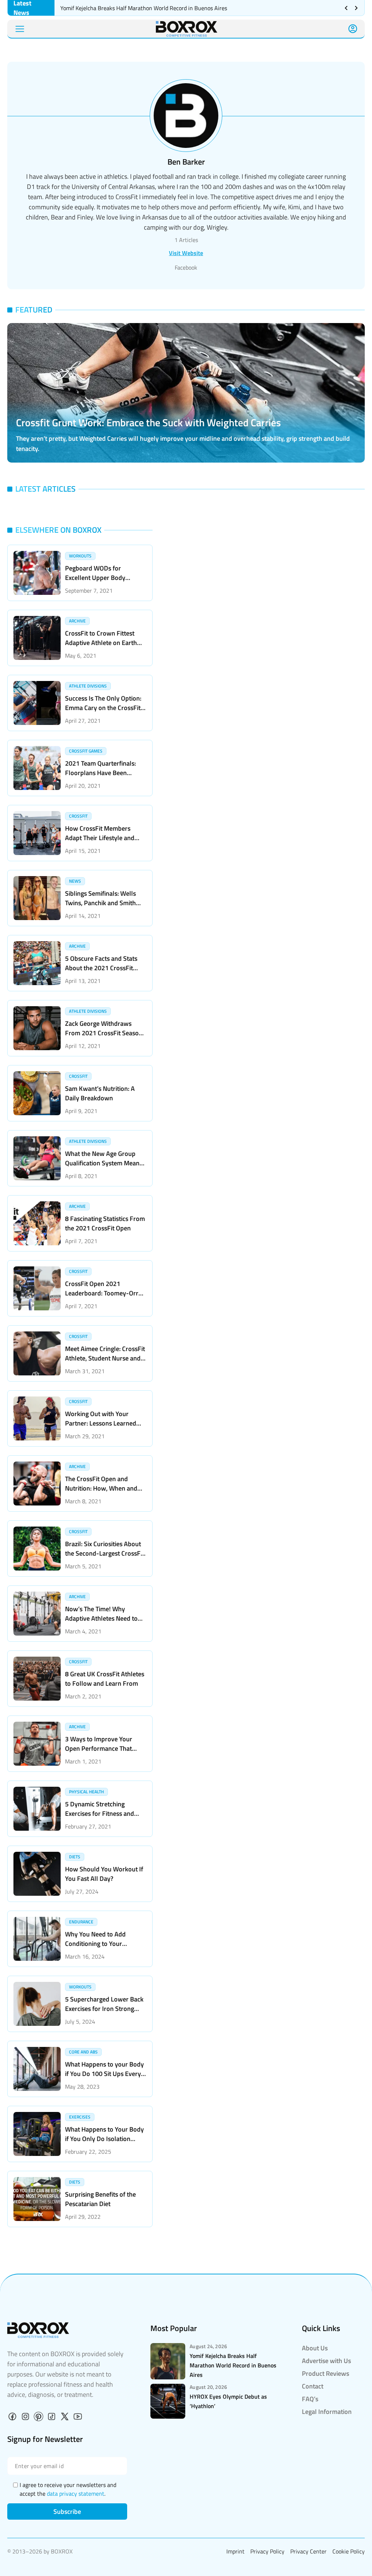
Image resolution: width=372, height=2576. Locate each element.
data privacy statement (76, 2494)
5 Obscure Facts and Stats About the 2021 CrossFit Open (101, 968)
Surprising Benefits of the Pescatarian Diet (100, 2199)
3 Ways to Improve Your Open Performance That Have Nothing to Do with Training (99, 1753)
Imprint (235, 2551)
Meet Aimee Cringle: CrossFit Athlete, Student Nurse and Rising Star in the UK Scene (105, 1358)
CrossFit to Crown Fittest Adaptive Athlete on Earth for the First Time (101, 643)
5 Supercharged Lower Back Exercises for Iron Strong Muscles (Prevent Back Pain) (104, 2009)
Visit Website (186, 253)
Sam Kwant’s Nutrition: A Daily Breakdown (100, 1093)
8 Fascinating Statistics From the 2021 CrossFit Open (105, 1223)
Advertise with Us (326, 2361)
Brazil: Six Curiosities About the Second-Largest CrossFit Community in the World (105, 1553)
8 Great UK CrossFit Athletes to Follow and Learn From (105, 1679)
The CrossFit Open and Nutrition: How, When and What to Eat (101, 1488)
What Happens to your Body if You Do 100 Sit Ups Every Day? (104, 2074)
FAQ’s (310, 2399)
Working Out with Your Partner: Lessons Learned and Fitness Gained (101, 1423)
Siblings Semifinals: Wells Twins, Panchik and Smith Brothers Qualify (100, 903)
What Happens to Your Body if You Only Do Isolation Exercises (104, 2139)
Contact (313, 2386)
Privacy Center (308, 2551)
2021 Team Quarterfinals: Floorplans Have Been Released (100, 773)
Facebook (186, 267)
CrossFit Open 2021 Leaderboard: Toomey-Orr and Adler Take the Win (102, 1293)
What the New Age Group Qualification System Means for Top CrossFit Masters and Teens (105, 1168)
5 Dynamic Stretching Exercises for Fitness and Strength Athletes (100, 1813)
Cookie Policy (349, 2551)
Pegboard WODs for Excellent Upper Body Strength (95, 578)
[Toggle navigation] (20, 29)
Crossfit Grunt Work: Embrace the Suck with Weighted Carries (148, 422)
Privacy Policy (267, 2551)
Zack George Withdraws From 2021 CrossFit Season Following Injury (104, 1033)
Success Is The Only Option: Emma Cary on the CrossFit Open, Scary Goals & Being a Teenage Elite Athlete (104, 712)
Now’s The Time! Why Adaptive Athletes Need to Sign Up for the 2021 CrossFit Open (101, 1623)
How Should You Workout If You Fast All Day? (104, 1874)
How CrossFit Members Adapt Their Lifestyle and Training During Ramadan (100, 838)
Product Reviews (325, 2373)
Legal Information (327, 2412)
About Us (315, 2348)
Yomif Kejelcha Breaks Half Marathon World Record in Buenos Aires (144, 8)
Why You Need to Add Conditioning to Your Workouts (95, 1944)
